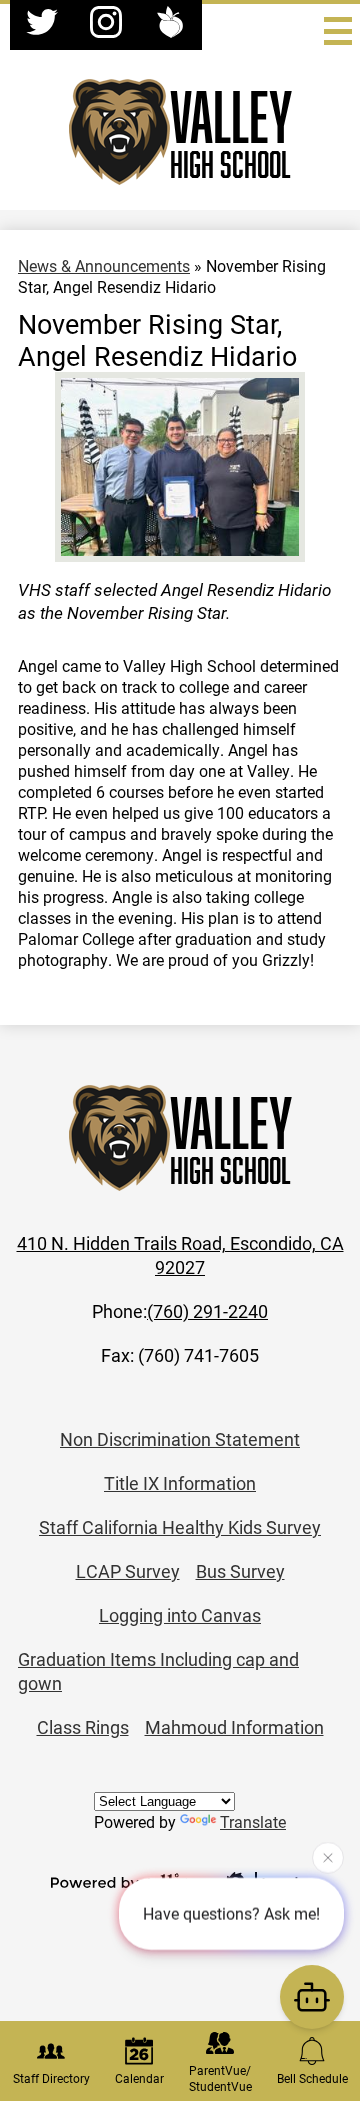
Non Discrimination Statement (180, 1439)
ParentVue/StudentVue (220, 2078)
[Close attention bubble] (328, 1857)
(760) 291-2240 (207, 1311)
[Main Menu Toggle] (338, 31)
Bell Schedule (312, 2078)
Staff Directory (51, 2078)
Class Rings (83, 1727)
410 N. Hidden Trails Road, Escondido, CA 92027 (180, 1255)
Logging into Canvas (180, 1615)
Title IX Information (180, 1483)
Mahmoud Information (234, 1727)
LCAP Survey (128, 1571)
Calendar (139, 2078)
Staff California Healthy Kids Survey (180, 1527)
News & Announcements (104, 265)
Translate (253, 1821)
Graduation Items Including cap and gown (158, 1671)
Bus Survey (240, 1571)
